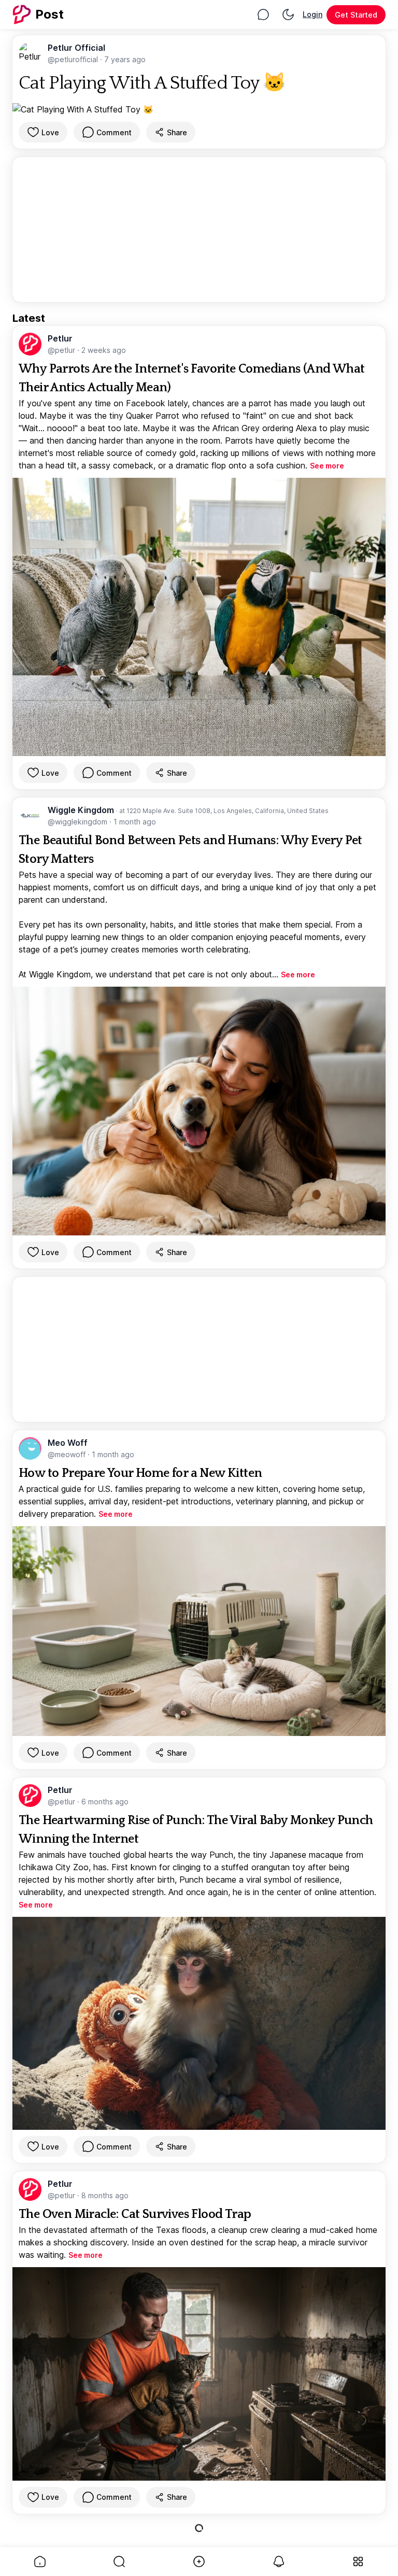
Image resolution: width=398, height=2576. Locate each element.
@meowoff (68, 1454)
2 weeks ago (104, 350)
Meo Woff (68, 1443)
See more (327, 466)
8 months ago (105, 2195)
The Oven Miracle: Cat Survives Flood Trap (135, 2214)
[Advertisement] (199, 230)
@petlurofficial (74, 59)
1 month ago (135, 822)
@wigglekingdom (79, 822)
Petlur (60, 338)
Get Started (356, 15)
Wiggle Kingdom (82, 810)
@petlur (62, 350)
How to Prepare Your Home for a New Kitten (140, 1473)
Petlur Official (76, 48)
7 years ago (125, 59)
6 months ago (105, 1802)
